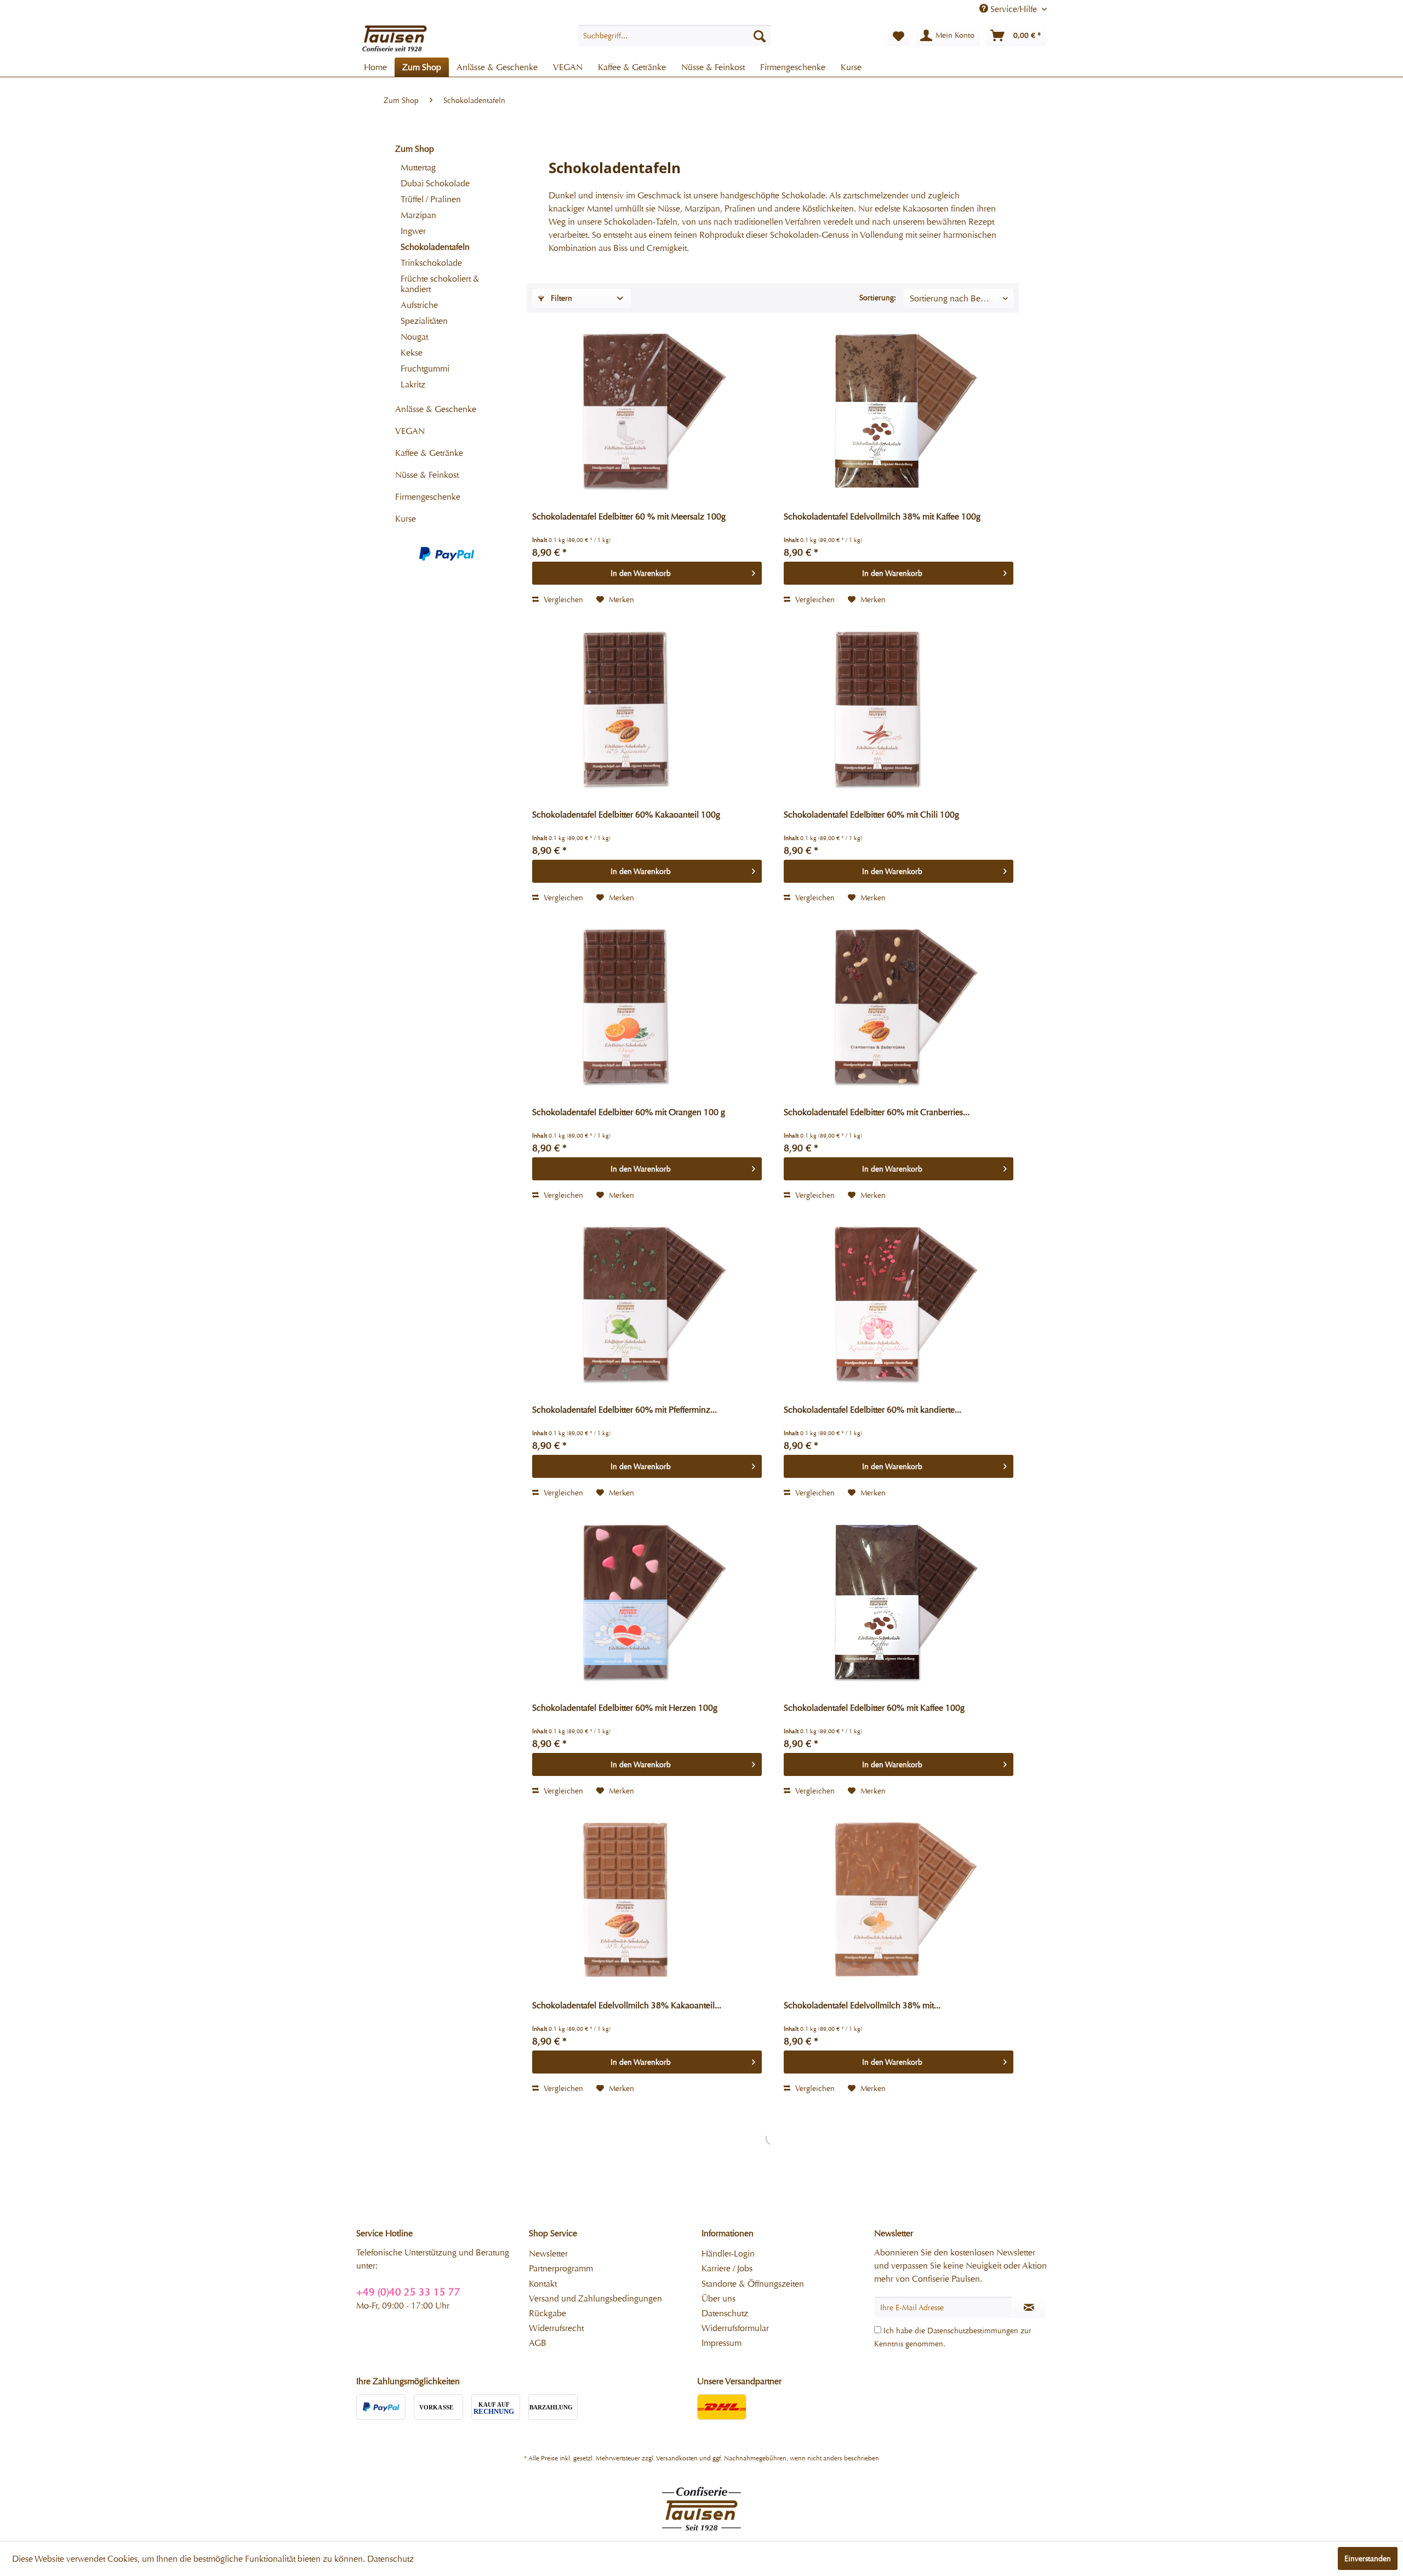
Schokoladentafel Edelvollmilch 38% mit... (862, 2005)
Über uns (718, 2298)
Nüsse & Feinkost (427, 475)
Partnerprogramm (561, 2268)
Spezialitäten (424, 321)
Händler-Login (728, 2254)
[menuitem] (674, 36)
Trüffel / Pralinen (431, 199)
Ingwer (413, 231)
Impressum (722, 2343)
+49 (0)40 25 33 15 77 (408, 2292)
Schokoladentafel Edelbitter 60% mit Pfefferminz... (624, 1410)
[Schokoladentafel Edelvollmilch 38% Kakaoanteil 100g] (647, 1901)
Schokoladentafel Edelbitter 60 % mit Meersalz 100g (629, 516)
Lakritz (413, 384)
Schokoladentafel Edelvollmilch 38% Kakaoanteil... (627, 2005)
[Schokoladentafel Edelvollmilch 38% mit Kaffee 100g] (899, 413)
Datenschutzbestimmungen (973, 2331)
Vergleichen (562, 599)
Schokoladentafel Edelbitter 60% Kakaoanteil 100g (626, 815)
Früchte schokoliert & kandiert (440, 284)
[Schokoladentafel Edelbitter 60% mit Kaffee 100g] (899, 1604)
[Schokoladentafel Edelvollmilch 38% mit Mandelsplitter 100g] (899, 1901)
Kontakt (543, 2284)
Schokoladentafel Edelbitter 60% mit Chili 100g (871, 815)
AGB (538, 2343)
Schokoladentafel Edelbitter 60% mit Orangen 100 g (629, 1112)
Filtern (560, 298)
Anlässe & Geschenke (436, 409)
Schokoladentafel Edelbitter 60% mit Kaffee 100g (874, 1708)
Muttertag (418, 167)
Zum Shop (415, 149)
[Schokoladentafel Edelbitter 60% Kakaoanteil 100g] (647, 711)
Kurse (406, 519)
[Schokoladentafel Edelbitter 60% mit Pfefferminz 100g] (647, 1306)
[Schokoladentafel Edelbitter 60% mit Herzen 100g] (647, 1604)
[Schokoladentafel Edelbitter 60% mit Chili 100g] (899, 711)
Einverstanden (1368, 2558)
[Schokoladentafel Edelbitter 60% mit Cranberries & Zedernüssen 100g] (899, 1008)
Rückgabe (547, 2313)
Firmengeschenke (428, 497)
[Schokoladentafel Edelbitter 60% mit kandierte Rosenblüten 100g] (899, 1306)
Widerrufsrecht (556, 2328)
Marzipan (418, 215)
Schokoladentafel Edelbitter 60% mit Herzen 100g (625, 1708)
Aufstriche (419, 305)
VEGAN (410, 431)
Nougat (414, 337)
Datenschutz (725, 2313)
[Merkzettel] (899, 36)
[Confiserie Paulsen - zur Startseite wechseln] (395, 38)
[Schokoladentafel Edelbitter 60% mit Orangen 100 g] (647, 1008)
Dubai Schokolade (435, 183)
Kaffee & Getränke (429, 453)
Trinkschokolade (431, 263)
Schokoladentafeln (435, 247)
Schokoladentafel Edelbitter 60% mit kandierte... (872, 1410)
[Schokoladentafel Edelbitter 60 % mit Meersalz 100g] (647, 413)
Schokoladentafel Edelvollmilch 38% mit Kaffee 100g (882, 516)
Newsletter (548, 2254)
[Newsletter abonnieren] (1029, 2307)
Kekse (412, 353)
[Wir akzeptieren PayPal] (447, 554)
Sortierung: (878, 298)
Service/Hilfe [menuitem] (1014, 9)
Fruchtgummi (425, 369)
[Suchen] (760, 36)
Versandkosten (677, 2458)
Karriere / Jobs (727, 2268)
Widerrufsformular (735, 2328)
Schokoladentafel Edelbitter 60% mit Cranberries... (877, 1112)
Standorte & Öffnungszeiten (753, 2284)
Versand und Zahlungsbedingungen (595, 2298)
